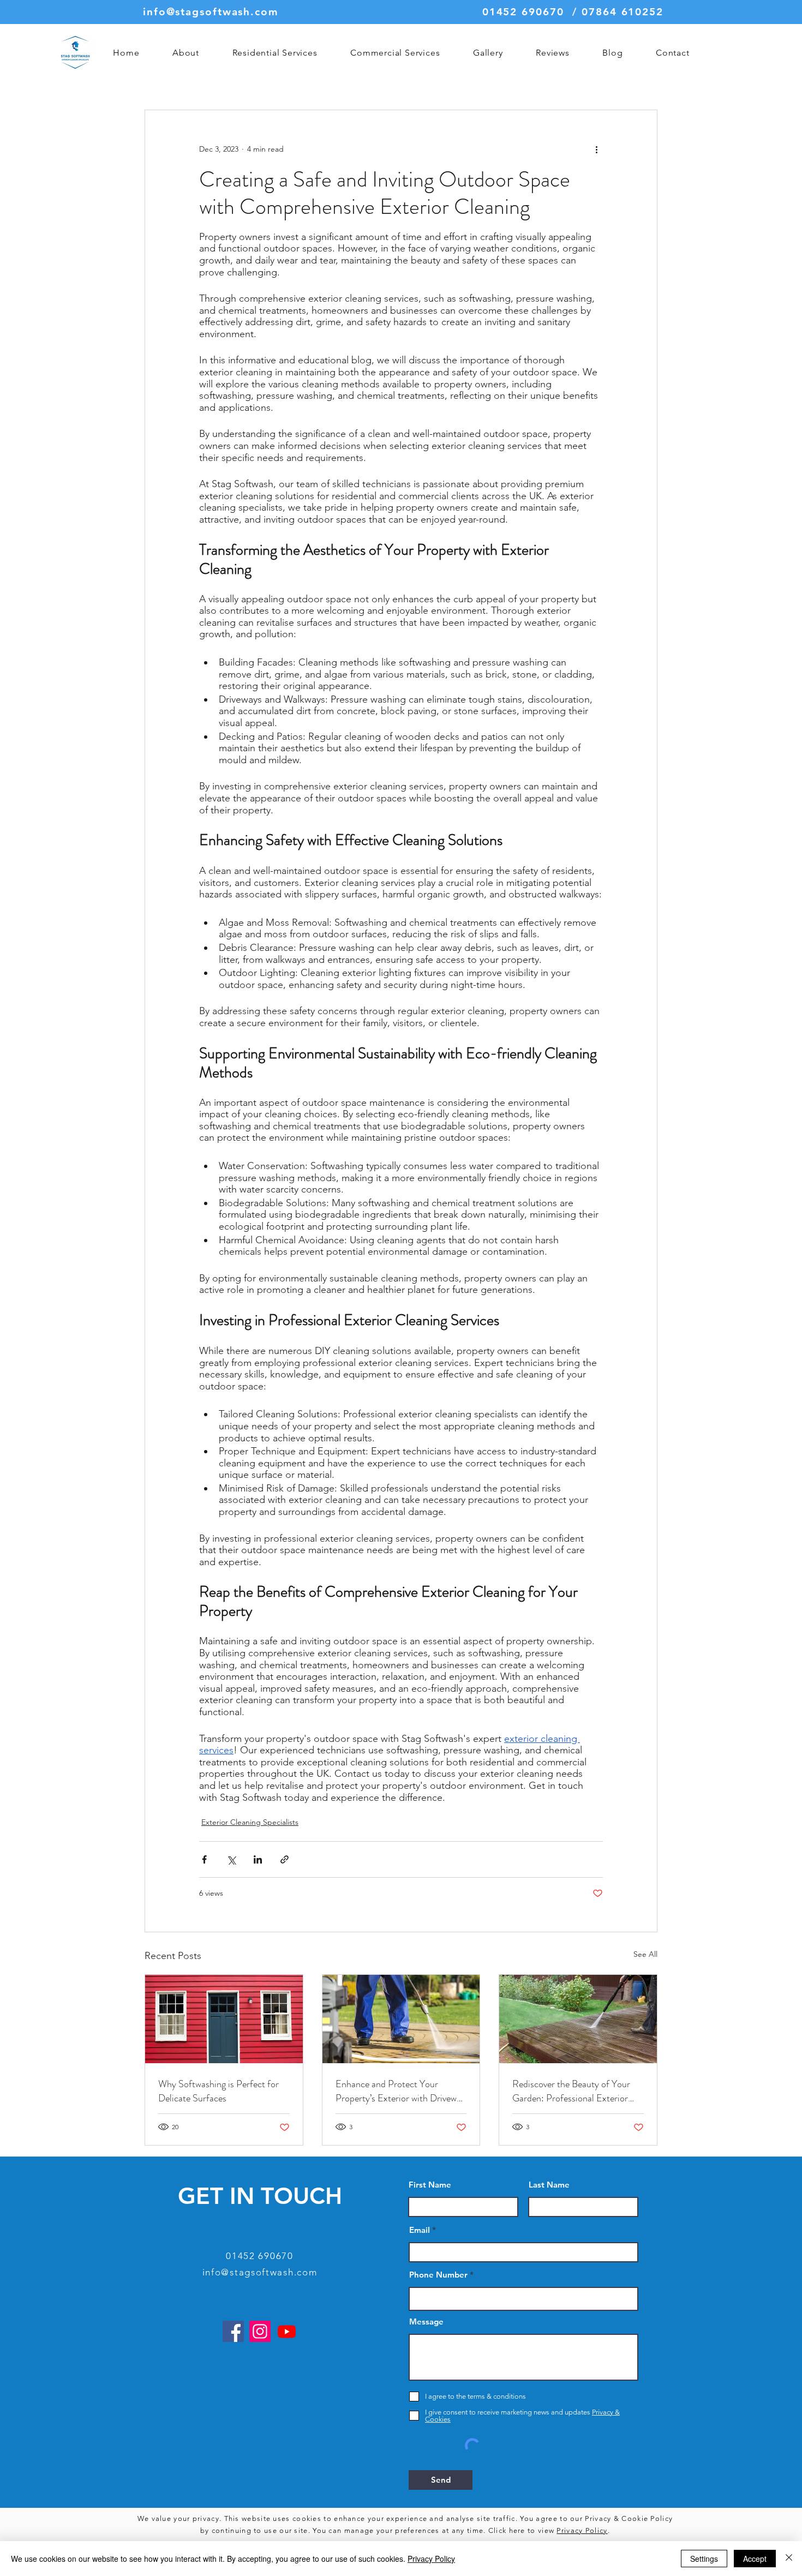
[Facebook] (233, 2331)
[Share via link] (285, 1859)
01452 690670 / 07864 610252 (573, 12)
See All (645, 1954)
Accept (755, 2559)
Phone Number (438, 2275)
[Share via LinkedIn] (258, 1859)
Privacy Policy (582, 2530)
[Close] (789, 2559)
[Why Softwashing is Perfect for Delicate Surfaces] (224, 2019)
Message (426, 2322)
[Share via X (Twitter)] (231, 1859)
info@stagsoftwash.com (211, 12)
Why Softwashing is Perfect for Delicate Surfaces (219, 2091)
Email (420, 2230)
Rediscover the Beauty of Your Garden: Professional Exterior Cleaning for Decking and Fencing (578, 2091)
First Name (430, 2185)
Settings (704, 2559)
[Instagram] (260, 2331)
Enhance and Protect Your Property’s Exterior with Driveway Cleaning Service (400, 2091)
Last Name (549, 2185)
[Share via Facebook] (204, 1859)
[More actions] (596, 149)
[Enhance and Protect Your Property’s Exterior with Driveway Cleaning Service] (401, 2019)
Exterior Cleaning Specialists (250, 1822)
